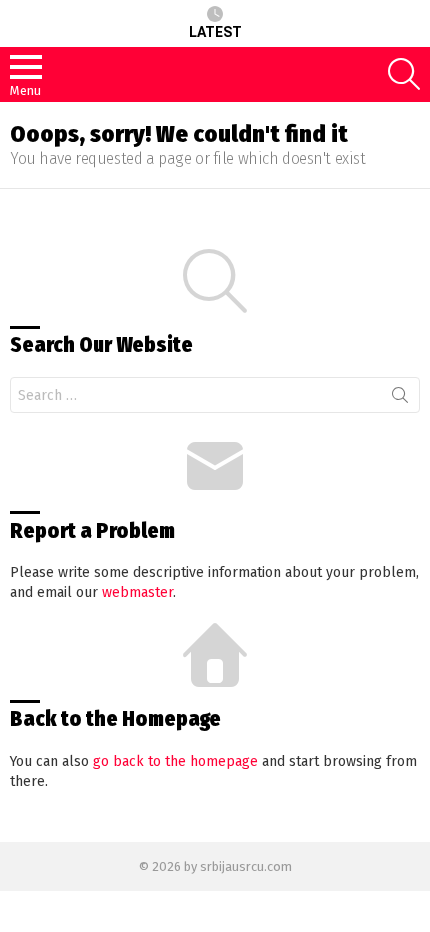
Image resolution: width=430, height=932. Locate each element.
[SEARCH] (404, 74)
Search (400, 399)
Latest (215, 32)
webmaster (137, 592)
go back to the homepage (175, 761)
